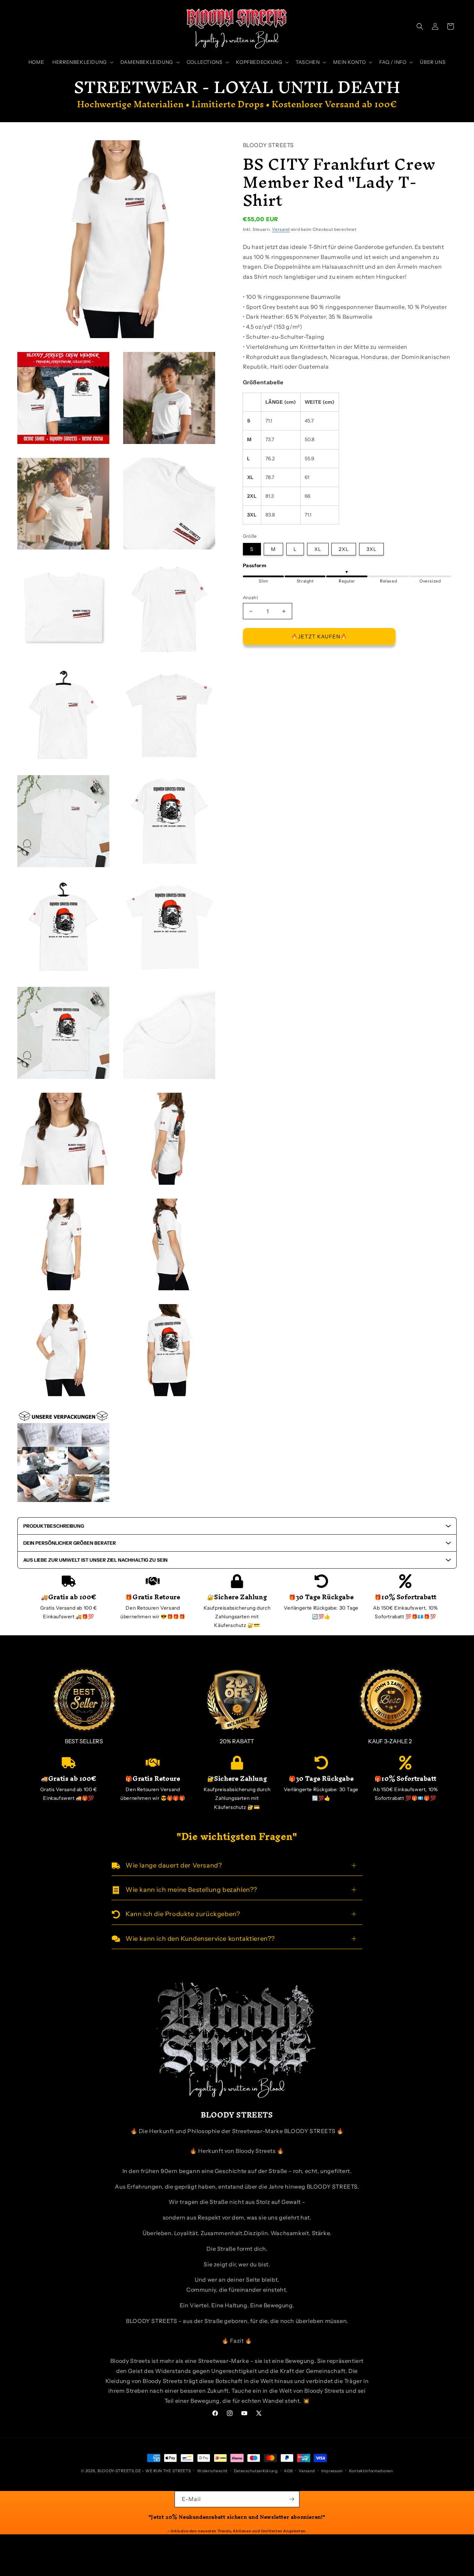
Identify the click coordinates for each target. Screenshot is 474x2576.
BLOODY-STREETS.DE (119, 2471)
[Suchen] (420, 26)
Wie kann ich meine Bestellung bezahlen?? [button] (191, 1890)
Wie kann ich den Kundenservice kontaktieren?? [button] (200, 1939)
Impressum (332, 2471)
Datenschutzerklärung (256, 2471)
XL (318, 549)
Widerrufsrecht (212, 2471)
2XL (344, 549)
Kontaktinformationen (371, 2471)
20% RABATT (237, 1741)
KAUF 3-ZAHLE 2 (390, 1741)
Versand (281, 230)
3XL (371, 549)
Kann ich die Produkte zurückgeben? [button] (183, 1914)
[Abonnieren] (291, 2499)
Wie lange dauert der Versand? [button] (174, 1865)
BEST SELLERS (84, 1741)
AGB (288, 2471)
